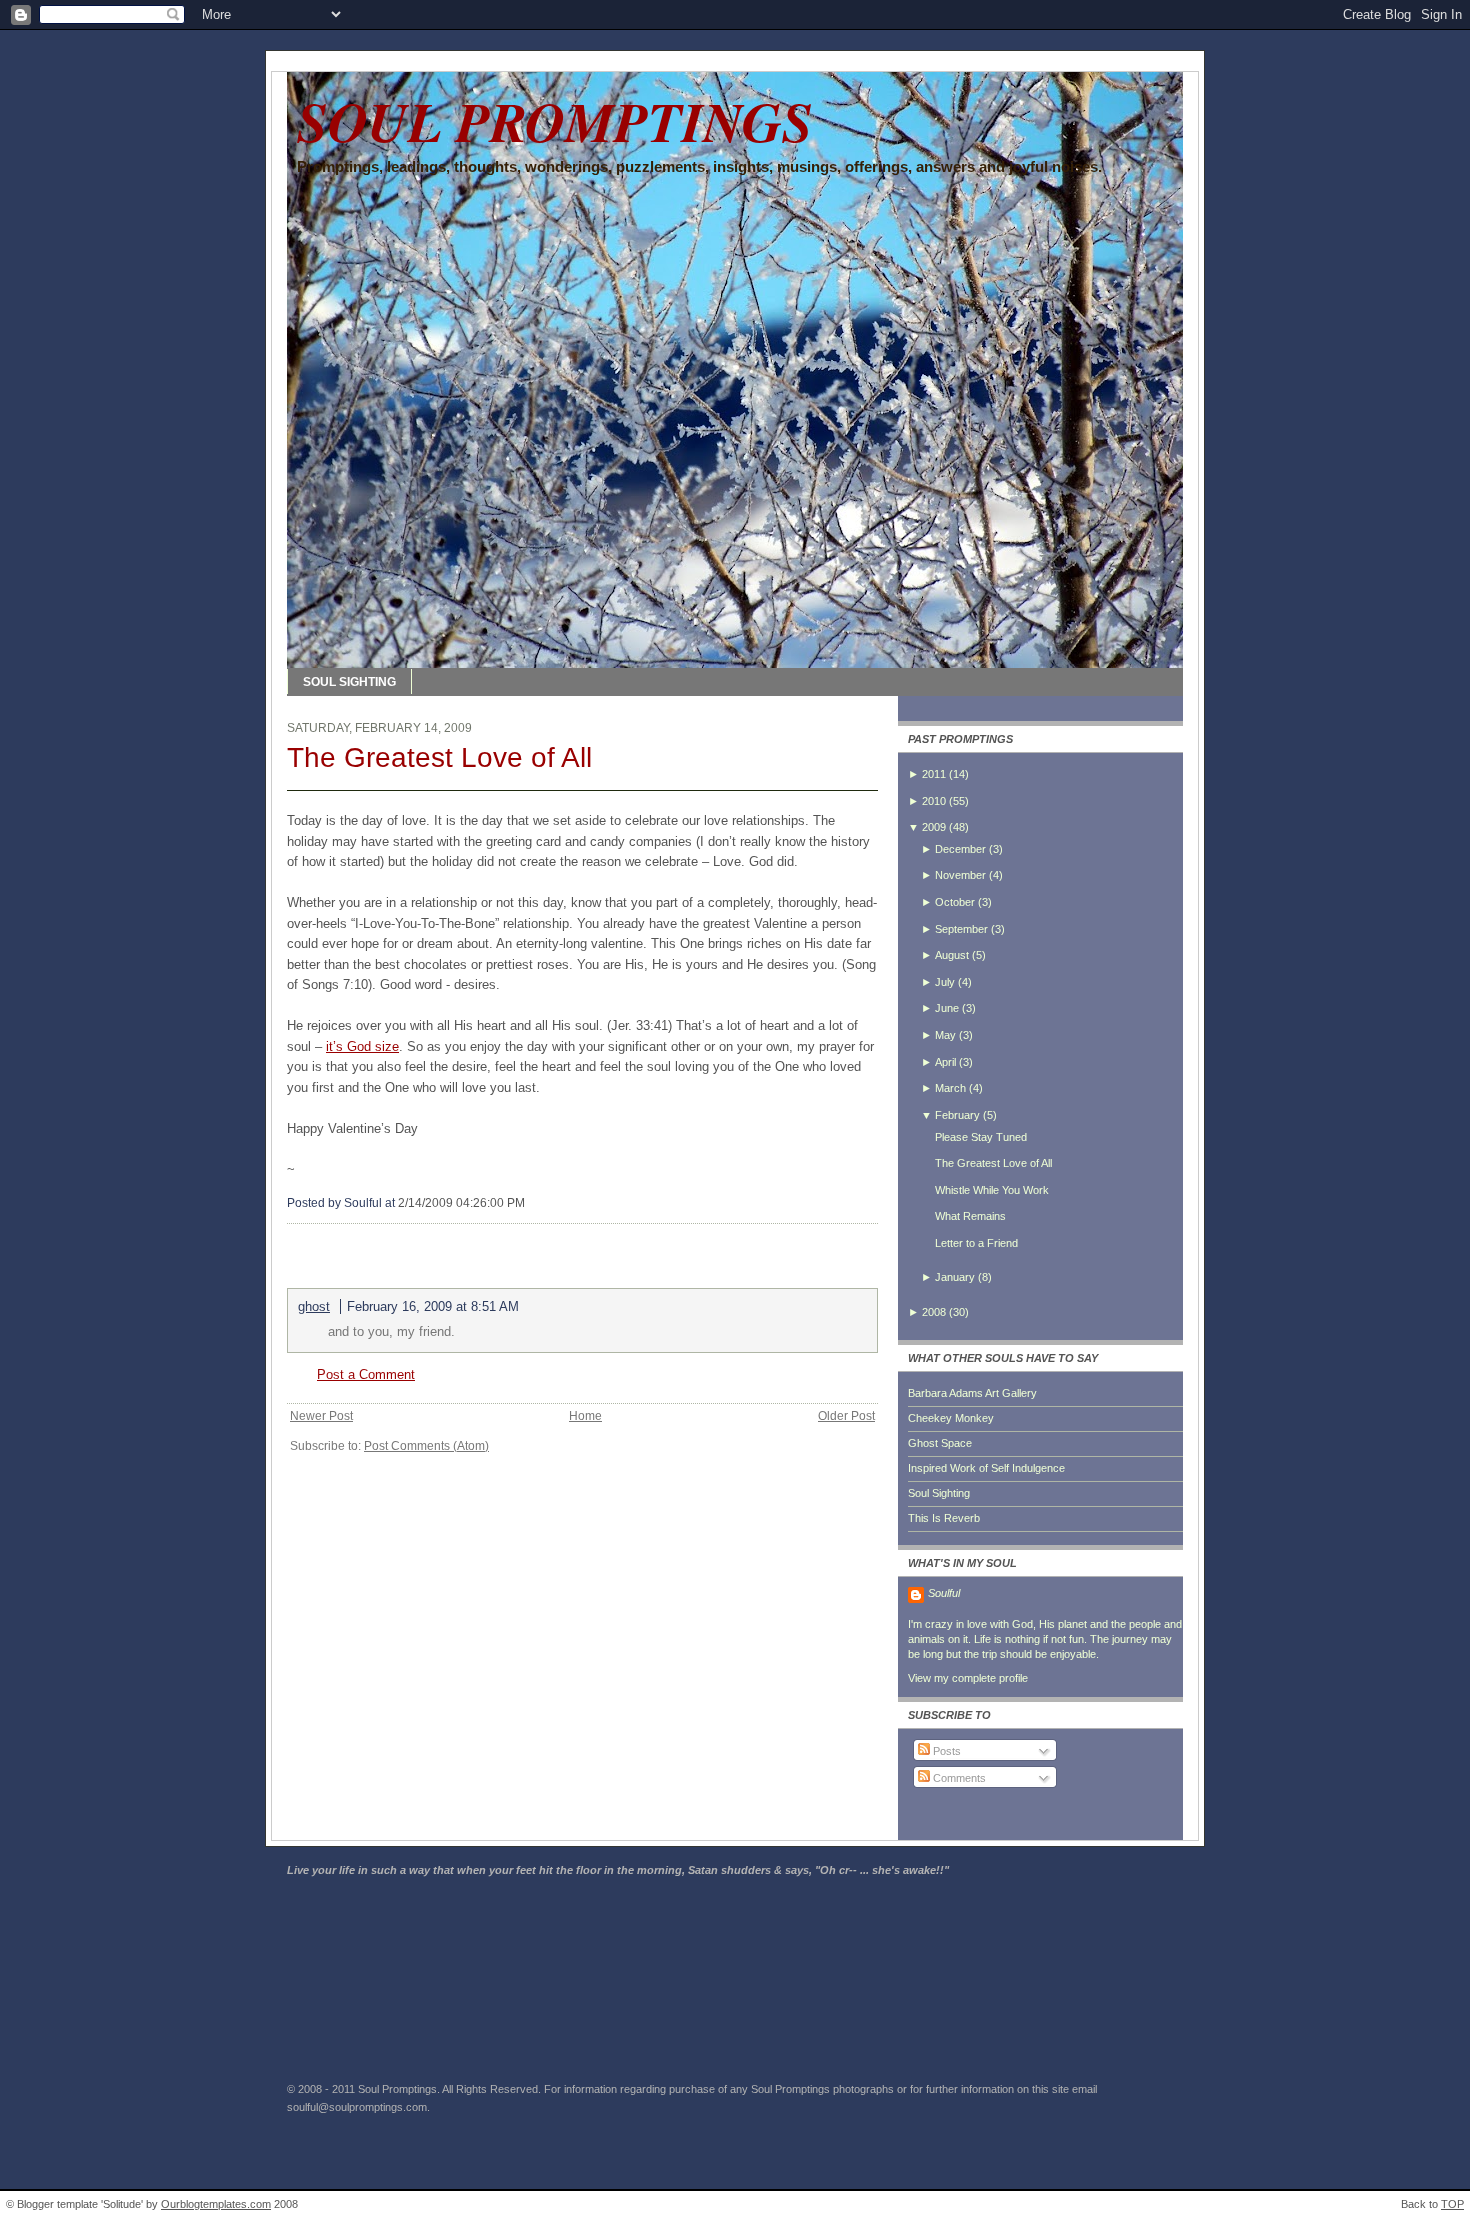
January (955, 1277)
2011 (934, 774)
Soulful (944, 1593)
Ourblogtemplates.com (216, 2204)
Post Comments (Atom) (426, 1446)
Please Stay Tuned (981, 1137)
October (955, 902)
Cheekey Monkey (951, 1418)
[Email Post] (529, 1203)
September (961, 929)
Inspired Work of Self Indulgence (986, 1468)
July (945, 982)
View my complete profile (968, 1678)
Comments (958, 1778)
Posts (945, 1751)
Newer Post (321, 1416)
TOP (1452, 2204)
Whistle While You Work (992, 1190)
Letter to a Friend (976, 1243)
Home (585, 1416)
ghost (314, 1306)
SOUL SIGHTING (349, 682)
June (947, 1008)
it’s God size (362, 1046)
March (950, 1088)
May (945, 1035)
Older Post (846, 1416)
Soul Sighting (939, 1493)
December (960, 849)
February (957, 1115)
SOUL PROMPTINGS (555, 121)
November (960, 875)
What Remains (970, 1216)
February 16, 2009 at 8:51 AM (433, 1306)
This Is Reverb (944, 1518)
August (952, 955)
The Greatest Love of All (439, 757)
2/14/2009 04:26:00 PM (461, 1203)
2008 (934, 1312)
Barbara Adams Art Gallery (972, 1393)
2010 (934, 801)
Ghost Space (940, 1443)
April (945, 1062)
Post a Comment (366, 1374)
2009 (934, 827)
